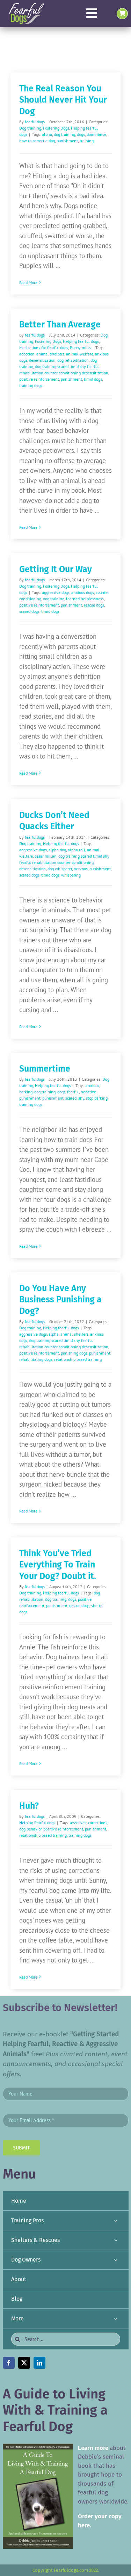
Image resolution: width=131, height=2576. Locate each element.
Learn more (93, 2448)
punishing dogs (74, 1353)
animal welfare (80, 354)
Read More (28, 282)
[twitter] (24, 2363)
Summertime (45, 1069)
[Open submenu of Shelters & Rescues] (116, 2240)
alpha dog (57, 850)
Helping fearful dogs (81, 341)
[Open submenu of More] (116, 2318)
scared (71, 1098)
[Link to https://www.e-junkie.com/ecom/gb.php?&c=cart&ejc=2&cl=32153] (122, 14)
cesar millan (46, 856)
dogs (81, 134)
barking (26, 1092)
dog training (64, 134)
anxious (92, 1085)
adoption (27, 354)
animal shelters (50, 354)
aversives (78, 1823)
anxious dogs (83, 592)
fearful (73, 1092)
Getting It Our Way (56, 569)
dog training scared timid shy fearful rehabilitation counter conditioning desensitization (64, 862)
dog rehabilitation (73, 360)
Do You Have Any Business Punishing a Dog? (60, 1300)
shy (81, 1098)
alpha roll (77, 850)
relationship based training (78, 1359)
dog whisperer (60, 869)
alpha (47, 134)
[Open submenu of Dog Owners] (116, 2260)
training (87, 141)
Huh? (29, 1806)
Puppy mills (80, 348)
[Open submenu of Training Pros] (116, 2220)
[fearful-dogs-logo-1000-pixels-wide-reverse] (26, 5)
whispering (71, 875)
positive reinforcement (39, 379)
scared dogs (29, 611)
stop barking (97, 1098)
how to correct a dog (37, 141)
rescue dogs (94, 605)
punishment (67, 141)
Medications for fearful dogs (44, 348)
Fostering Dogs (56, 128)
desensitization (42, 360)
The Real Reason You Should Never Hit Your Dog (63, 100)
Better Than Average (60, 325)
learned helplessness (85, 599)
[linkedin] (39, 2363)
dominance (96, 134)
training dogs (31, 385)
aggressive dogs (56, 592)
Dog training (30, 128)
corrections (98, 1823)
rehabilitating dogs (36, 1359)
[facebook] (9, 2363)
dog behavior (30, 1829)
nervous (81, 869)
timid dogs (93, 379)
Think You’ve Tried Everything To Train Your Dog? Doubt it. (58, 1565)
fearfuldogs (35, 122)
